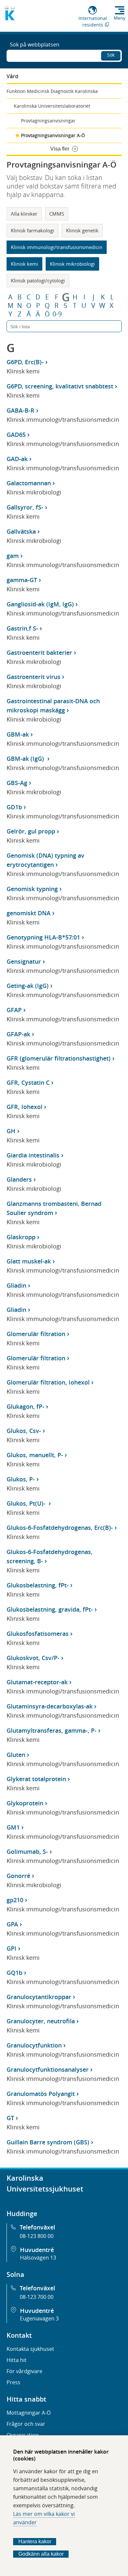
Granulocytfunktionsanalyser (48, 2069)
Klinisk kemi (24, 264)
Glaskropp (21, 1237)
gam (13, 556)
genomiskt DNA (29, 913)
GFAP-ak (18, 1034)
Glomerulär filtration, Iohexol (48, 1382)
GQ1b (14, 1973)
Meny (120, 18)
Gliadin (16, 1285)
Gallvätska (21, 531)
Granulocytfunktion (34, 2045)
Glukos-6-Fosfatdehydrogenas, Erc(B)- (60, 1528)
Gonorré (18, 1876)
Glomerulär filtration (36, 1334)
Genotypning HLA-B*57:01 (43, 937)
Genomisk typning (32, 889)
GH (11, 1131)
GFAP (14, 1010)
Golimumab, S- (27, 1851)
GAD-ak (17, 459)
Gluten (16, 1755)
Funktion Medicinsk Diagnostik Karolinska (52, 91)
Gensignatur (24, 961)
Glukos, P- (21, 1479)
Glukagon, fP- (25, 1406)
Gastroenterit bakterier (39, 653)
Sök (111, 55)
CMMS (57, 214)
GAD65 (16, 435)
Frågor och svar (26, 2424)
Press (13, 2382)
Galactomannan (29, 483)
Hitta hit (17, 2360)
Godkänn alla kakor (41, 2554)
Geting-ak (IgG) (28, 986)
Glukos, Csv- (24, 1431)
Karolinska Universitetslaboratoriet (52, 106)
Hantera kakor (35, 2541)
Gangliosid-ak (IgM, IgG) (40, 604)
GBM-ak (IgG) (26, 759)
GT (10, 2118)
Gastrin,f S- (22, 628)
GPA (12, 1924)
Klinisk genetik (82, 230)
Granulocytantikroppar (39, 1997)
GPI (11, 1948)
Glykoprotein (25, 1803)
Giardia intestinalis (33, 1155)
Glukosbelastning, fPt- (38, 1585)
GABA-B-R (21, 410)
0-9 (57, 314)
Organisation (23, 2435)
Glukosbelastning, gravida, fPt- (50, 1609)
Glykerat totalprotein (36, 1779)
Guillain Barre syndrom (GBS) (48, 2142)
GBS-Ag (17, 783)
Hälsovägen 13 (38, 2258)
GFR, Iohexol (24, 1107)
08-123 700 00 (37, 2297)
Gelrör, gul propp (31, 831)
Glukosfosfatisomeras (38, 1634)
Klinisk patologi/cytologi (38, 280)
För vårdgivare (24, 2371)
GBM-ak (18, 734)
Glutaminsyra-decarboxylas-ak (50, 1706)
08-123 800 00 (37, 2236)
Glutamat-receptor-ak (37, 1682)
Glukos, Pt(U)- (27, 1503)
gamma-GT (22, 580)
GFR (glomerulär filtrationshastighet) (59, 1058)
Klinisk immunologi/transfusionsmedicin (57, 247)
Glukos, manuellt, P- (35, 1455)
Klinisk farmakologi (32, 230)
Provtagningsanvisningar (48, 121)
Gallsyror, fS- (25, 507)
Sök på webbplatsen (35, 45)
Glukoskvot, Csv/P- (33, 1658)
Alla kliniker (24, 214)
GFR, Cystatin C (28, 1082)
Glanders (19, 1179)
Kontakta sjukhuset (30, 2349)
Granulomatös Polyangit (41, 2094)
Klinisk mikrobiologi (72, 264)
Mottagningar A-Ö (29, 2413)
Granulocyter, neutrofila (41, 2021)
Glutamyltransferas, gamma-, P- (52, 1730)
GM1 (13, 1827)
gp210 (15, 1900)
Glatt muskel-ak (29, 1261)
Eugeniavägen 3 (39, 2318)
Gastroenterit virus (33, 677)
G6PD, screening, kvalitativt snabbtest (60, 386)
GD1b (14, 807)
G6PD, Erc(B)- (25, 362)
